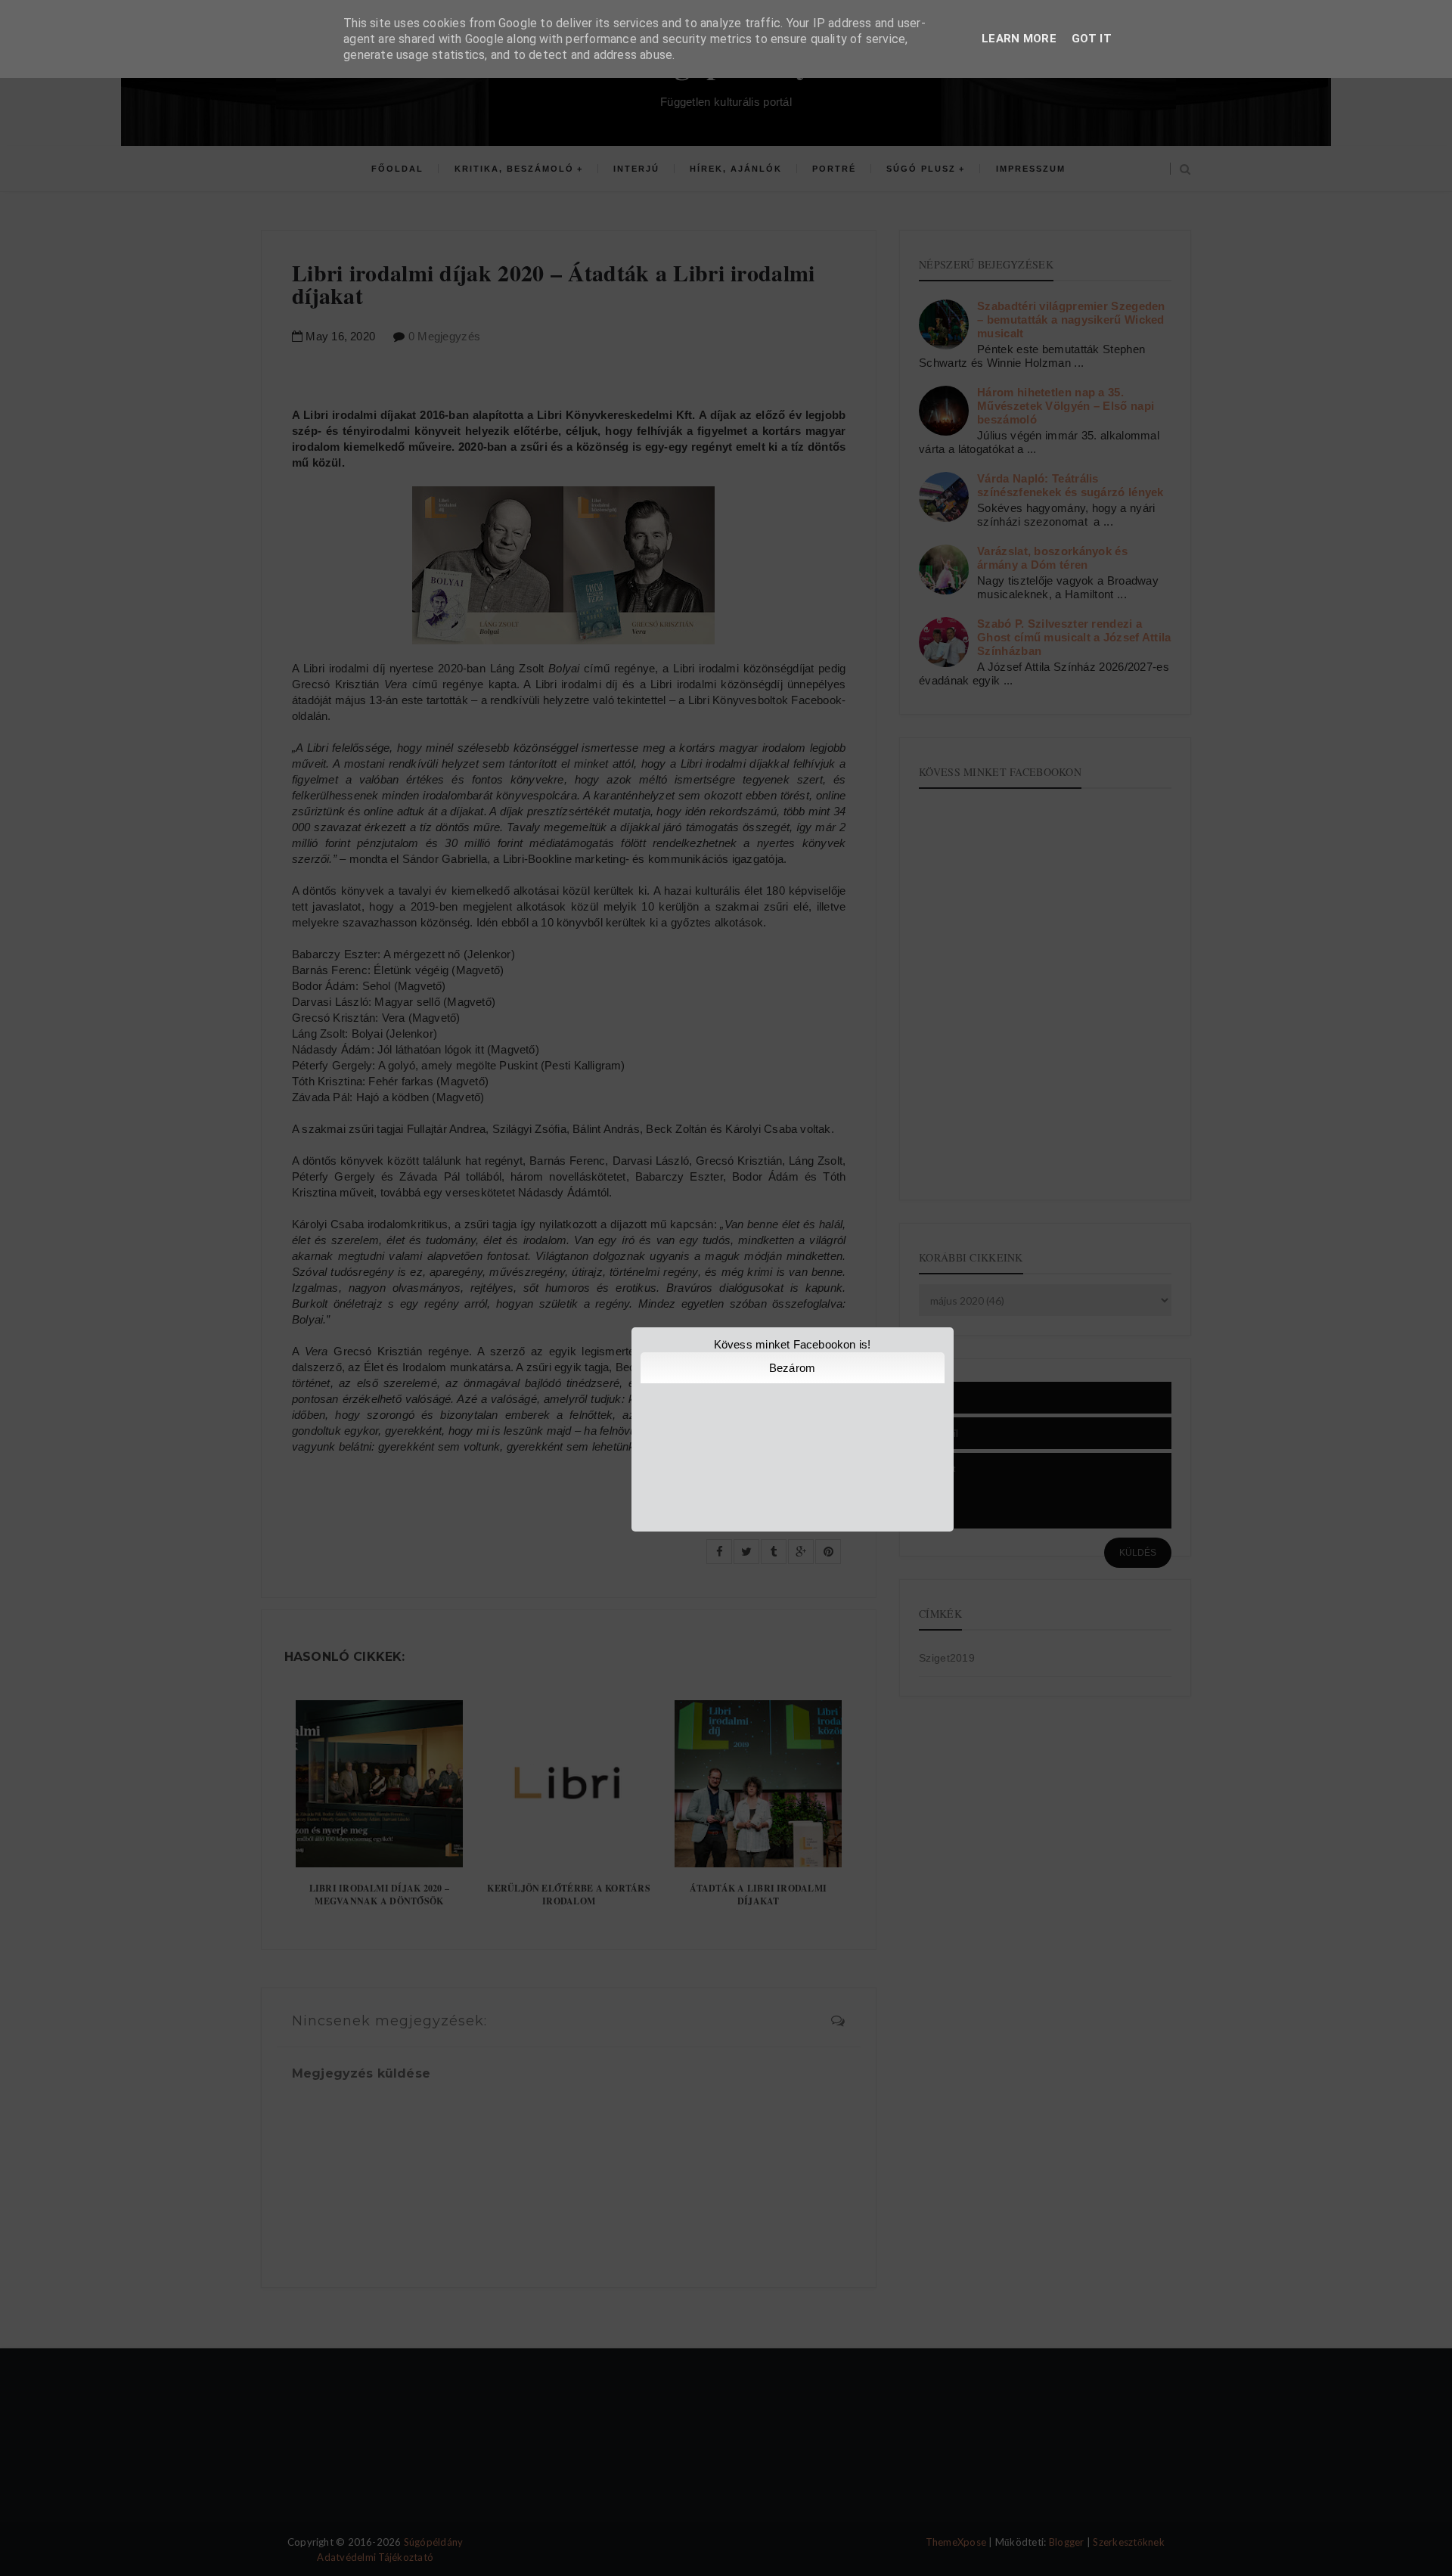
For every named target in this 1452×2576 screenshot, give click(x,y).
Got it (1092, 39)
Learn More (1019, 39)
